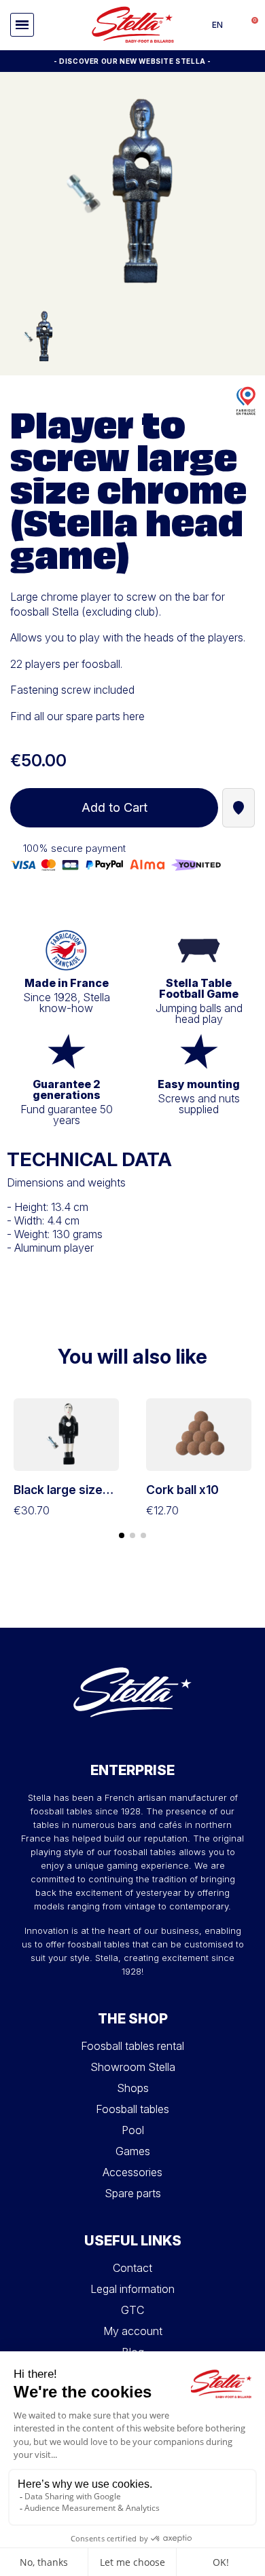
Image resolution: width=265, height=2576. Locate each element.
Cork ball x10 (182, 1490)
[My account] (234, 25)
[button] (22, 25)
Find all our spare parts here (77, 716)
